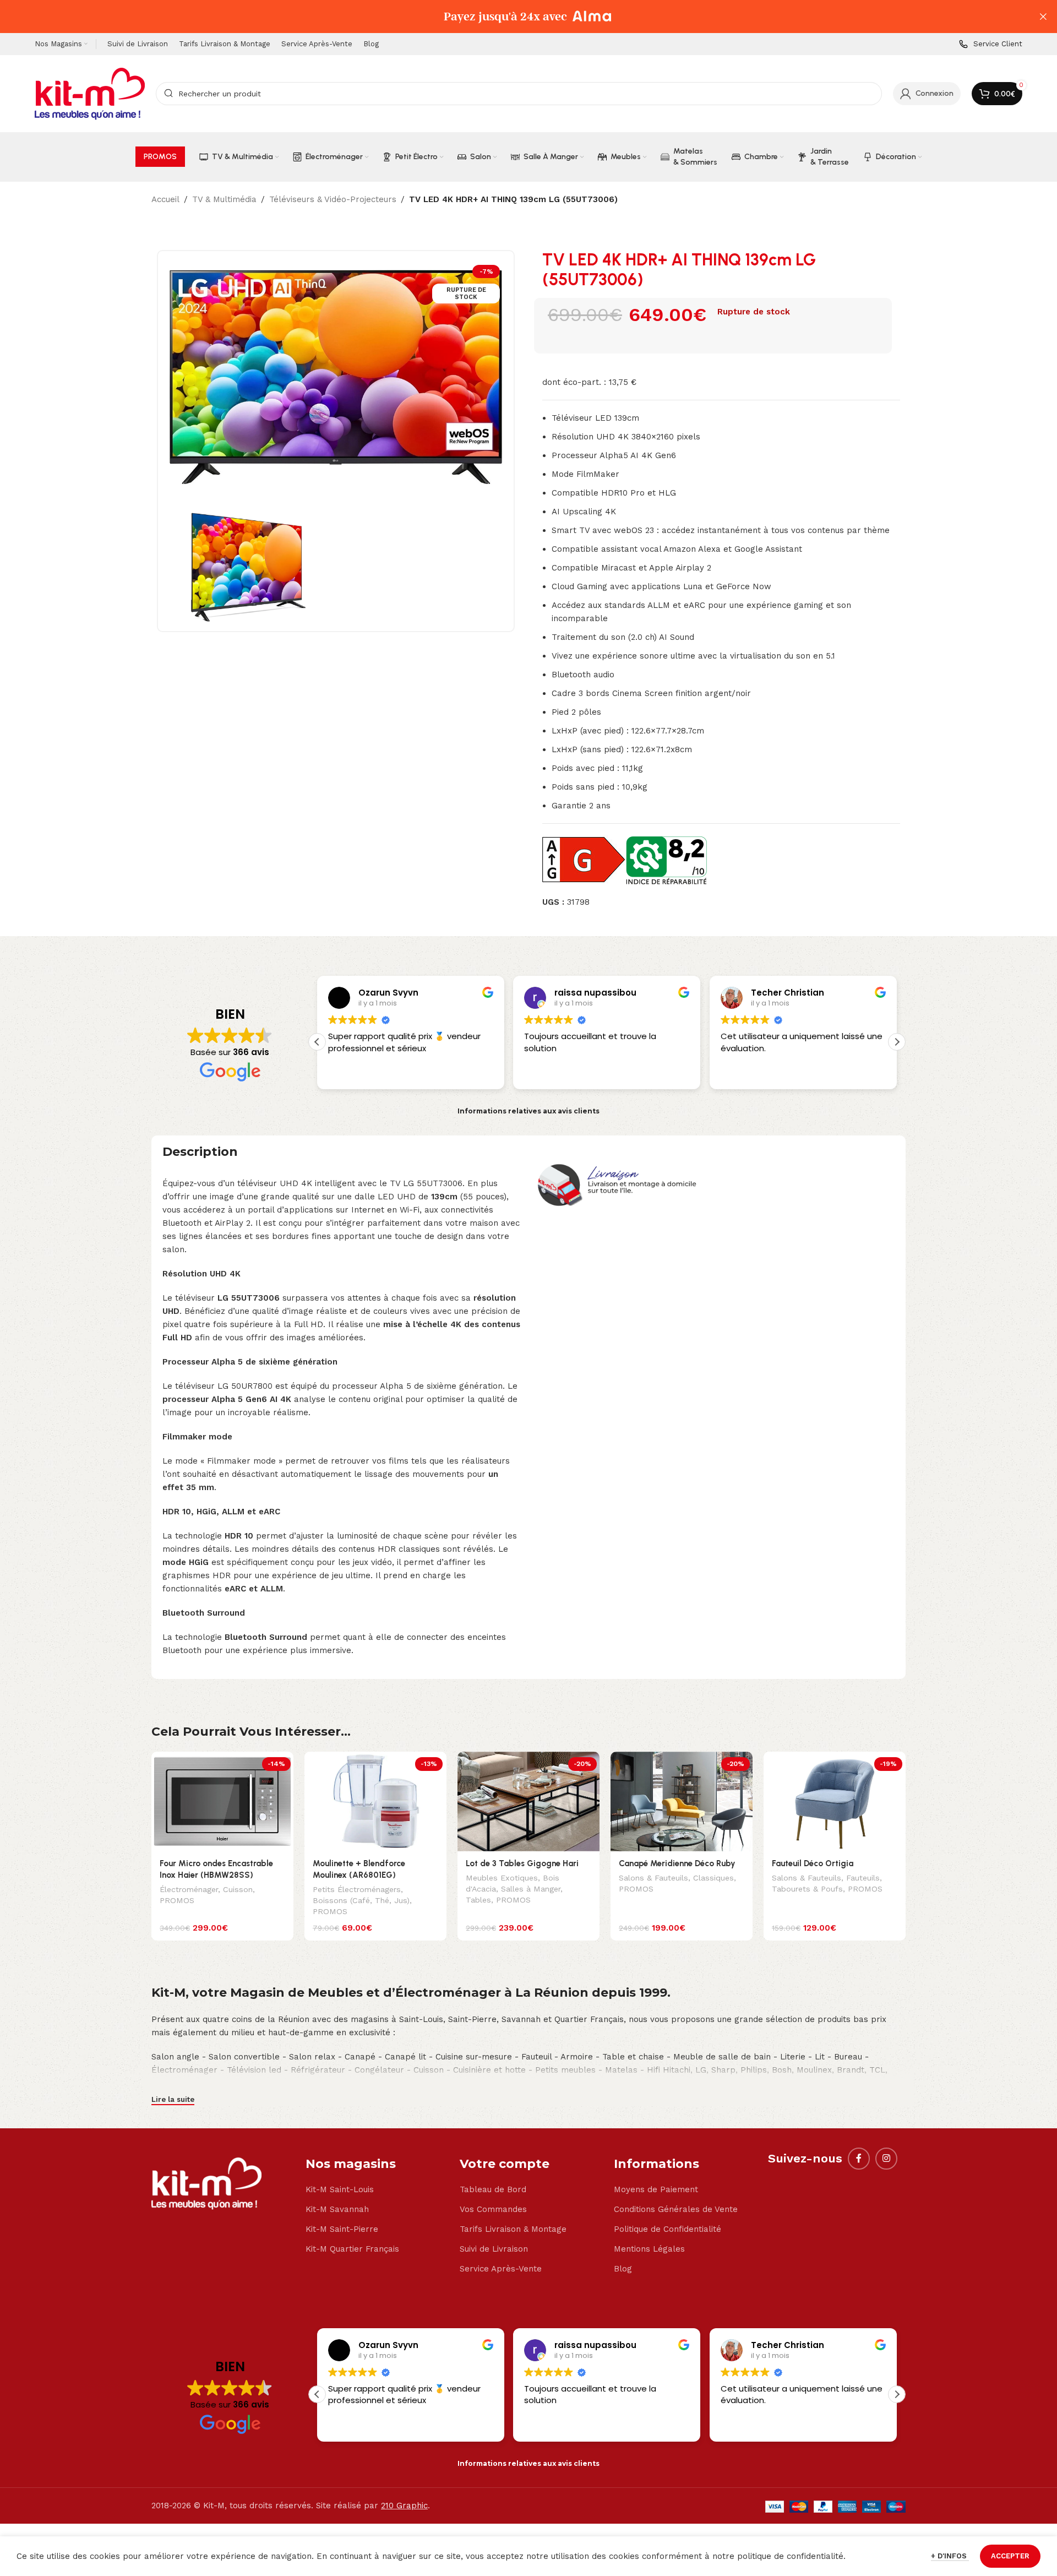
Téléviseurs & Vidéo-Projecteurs (333, 199)
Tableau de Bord (493, 2189)
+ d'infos (950, 2556)
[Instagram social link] (886, 2159)
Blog (623, 2269)
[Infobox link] (991, 44)
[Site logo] (90, 93)
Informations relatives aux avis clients (528, 1111)
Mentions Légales (649, 2249)
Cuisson (238, 1889)
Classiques (713, 1878)
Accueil (165, 199)
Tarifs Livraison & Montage (513, 2229)
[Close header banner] (1043, 17)
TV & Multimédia (224, 199)
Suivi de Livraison (494, 2249)
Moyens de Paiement (656, 2189)
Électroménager (189, 1889)
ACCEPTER (1010, 2556)
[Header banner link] (512, 17)
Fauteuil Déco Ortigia (813, 1863)
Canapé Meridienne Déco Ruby (677, 1863)
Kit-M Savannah (337, 2209)
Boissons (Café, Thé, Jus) (361, 1900)
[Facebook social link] (859, 2159)
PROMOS (177, 1900)
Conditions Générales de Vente (676, 2209)
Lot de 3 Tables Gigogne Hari (522, 1863)
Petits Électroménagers (357, 1889)
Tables (478, 1900)
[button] (897, 1042)
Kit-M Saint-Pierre (342, 2229)
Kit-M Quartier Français (352, 2249)
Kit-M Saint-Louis (340, 2189)
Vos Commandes (493, 2209)
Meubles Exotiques (502, 1878)
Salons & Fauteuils (653, 1878)
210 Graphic (404, 2506)
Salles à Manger (531, 1889)
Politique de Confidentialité (668, 2229)
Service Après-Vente (501, 2269)
